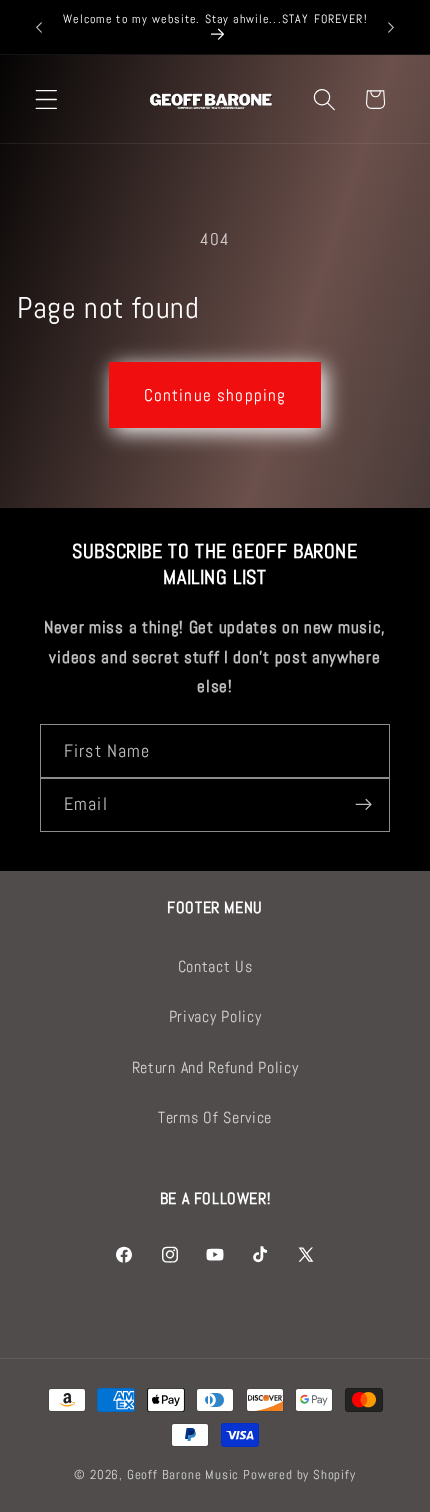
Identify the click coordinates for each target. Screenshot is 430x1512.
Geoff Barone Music (183, 1475)
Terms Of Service (215, 1117)
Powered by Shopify (299, 1475)
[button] (46, 99)
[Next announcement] (391, 27)
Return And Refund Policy (215, 1067)
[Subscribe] (363, 805)
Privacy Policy (215, 1016)
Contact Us (215, 966)
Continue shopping (215, 395)
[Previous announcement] (39, 27)
